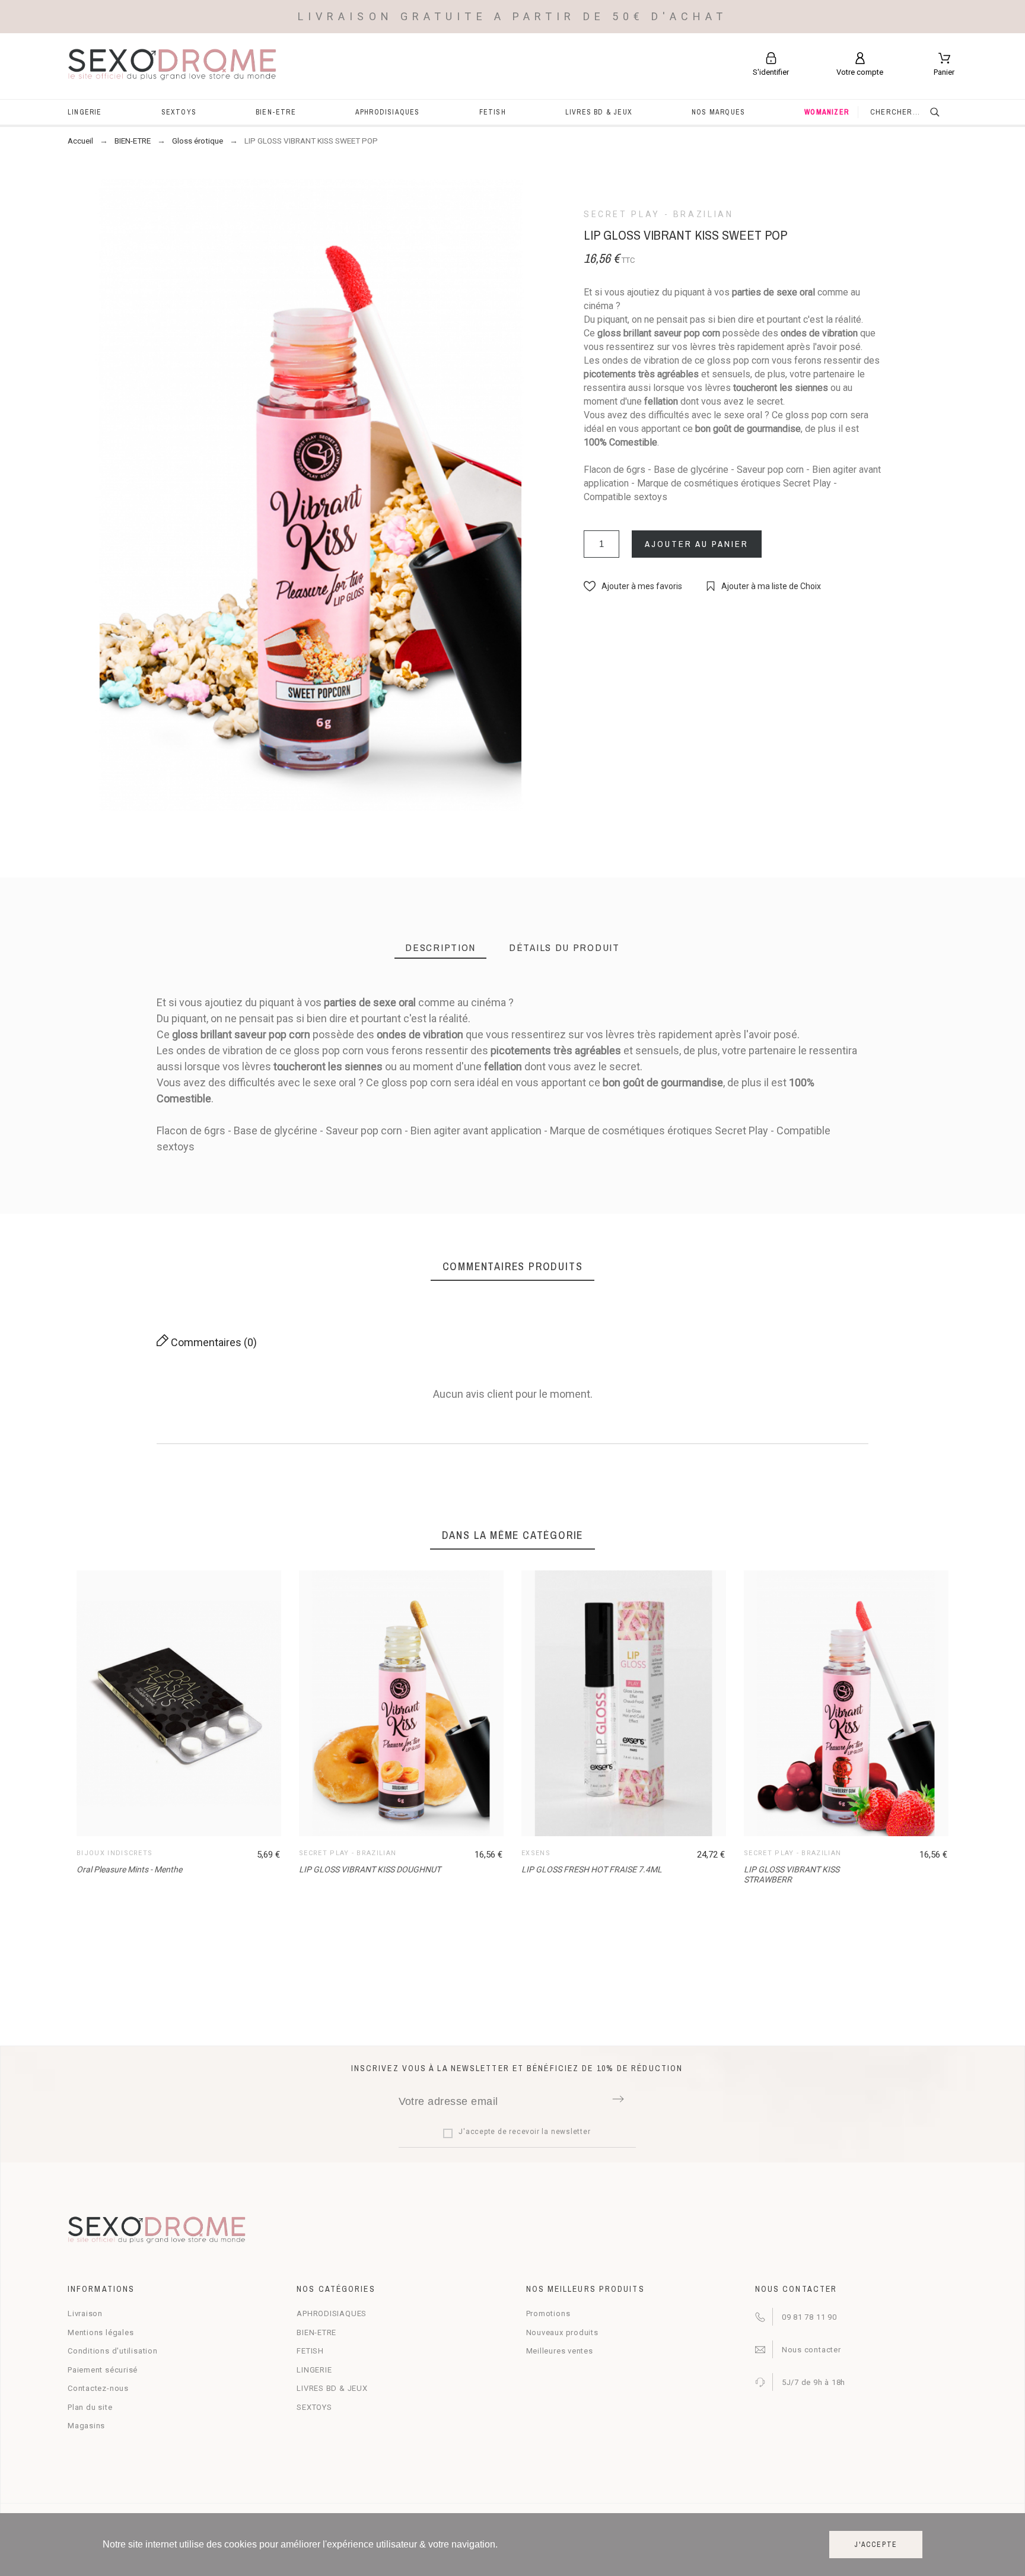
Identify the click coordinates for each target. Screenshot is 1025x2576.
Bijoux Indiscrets (114, 1853)
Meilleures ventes (560, 2351)
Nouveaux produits (562, 2332)
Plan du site (90, 2407)
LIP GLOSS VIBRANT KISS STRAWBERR (792, 1874)
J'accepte (876, 2545)
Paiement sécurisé (103, 2370)
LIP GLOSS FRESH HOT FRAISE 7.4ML (592, 1869)
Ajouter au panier (697, 544)
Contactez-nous (98, 2388)
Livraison (85, 2313)
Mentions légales (101, 2332)
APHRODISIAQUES (332, 2313)
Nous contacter (811, 2350)
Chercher (943, 112)
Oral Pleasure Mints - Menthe (129, 1869)
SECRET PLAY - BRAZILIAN (659, 214)
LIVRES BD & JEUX (332, 2388)
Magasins (86, 2426)
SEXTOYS (314, 2407)
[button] (633, 586)
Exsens (536, 1853)
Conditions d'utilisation (113, 2351)
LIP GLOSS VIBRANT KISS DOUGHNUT (370, 1869)
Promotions (548, 2313)
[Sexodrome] (172, 66)
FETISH (310, 2351)
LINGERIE (314, 2370)
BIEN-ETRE (316, 2332)
